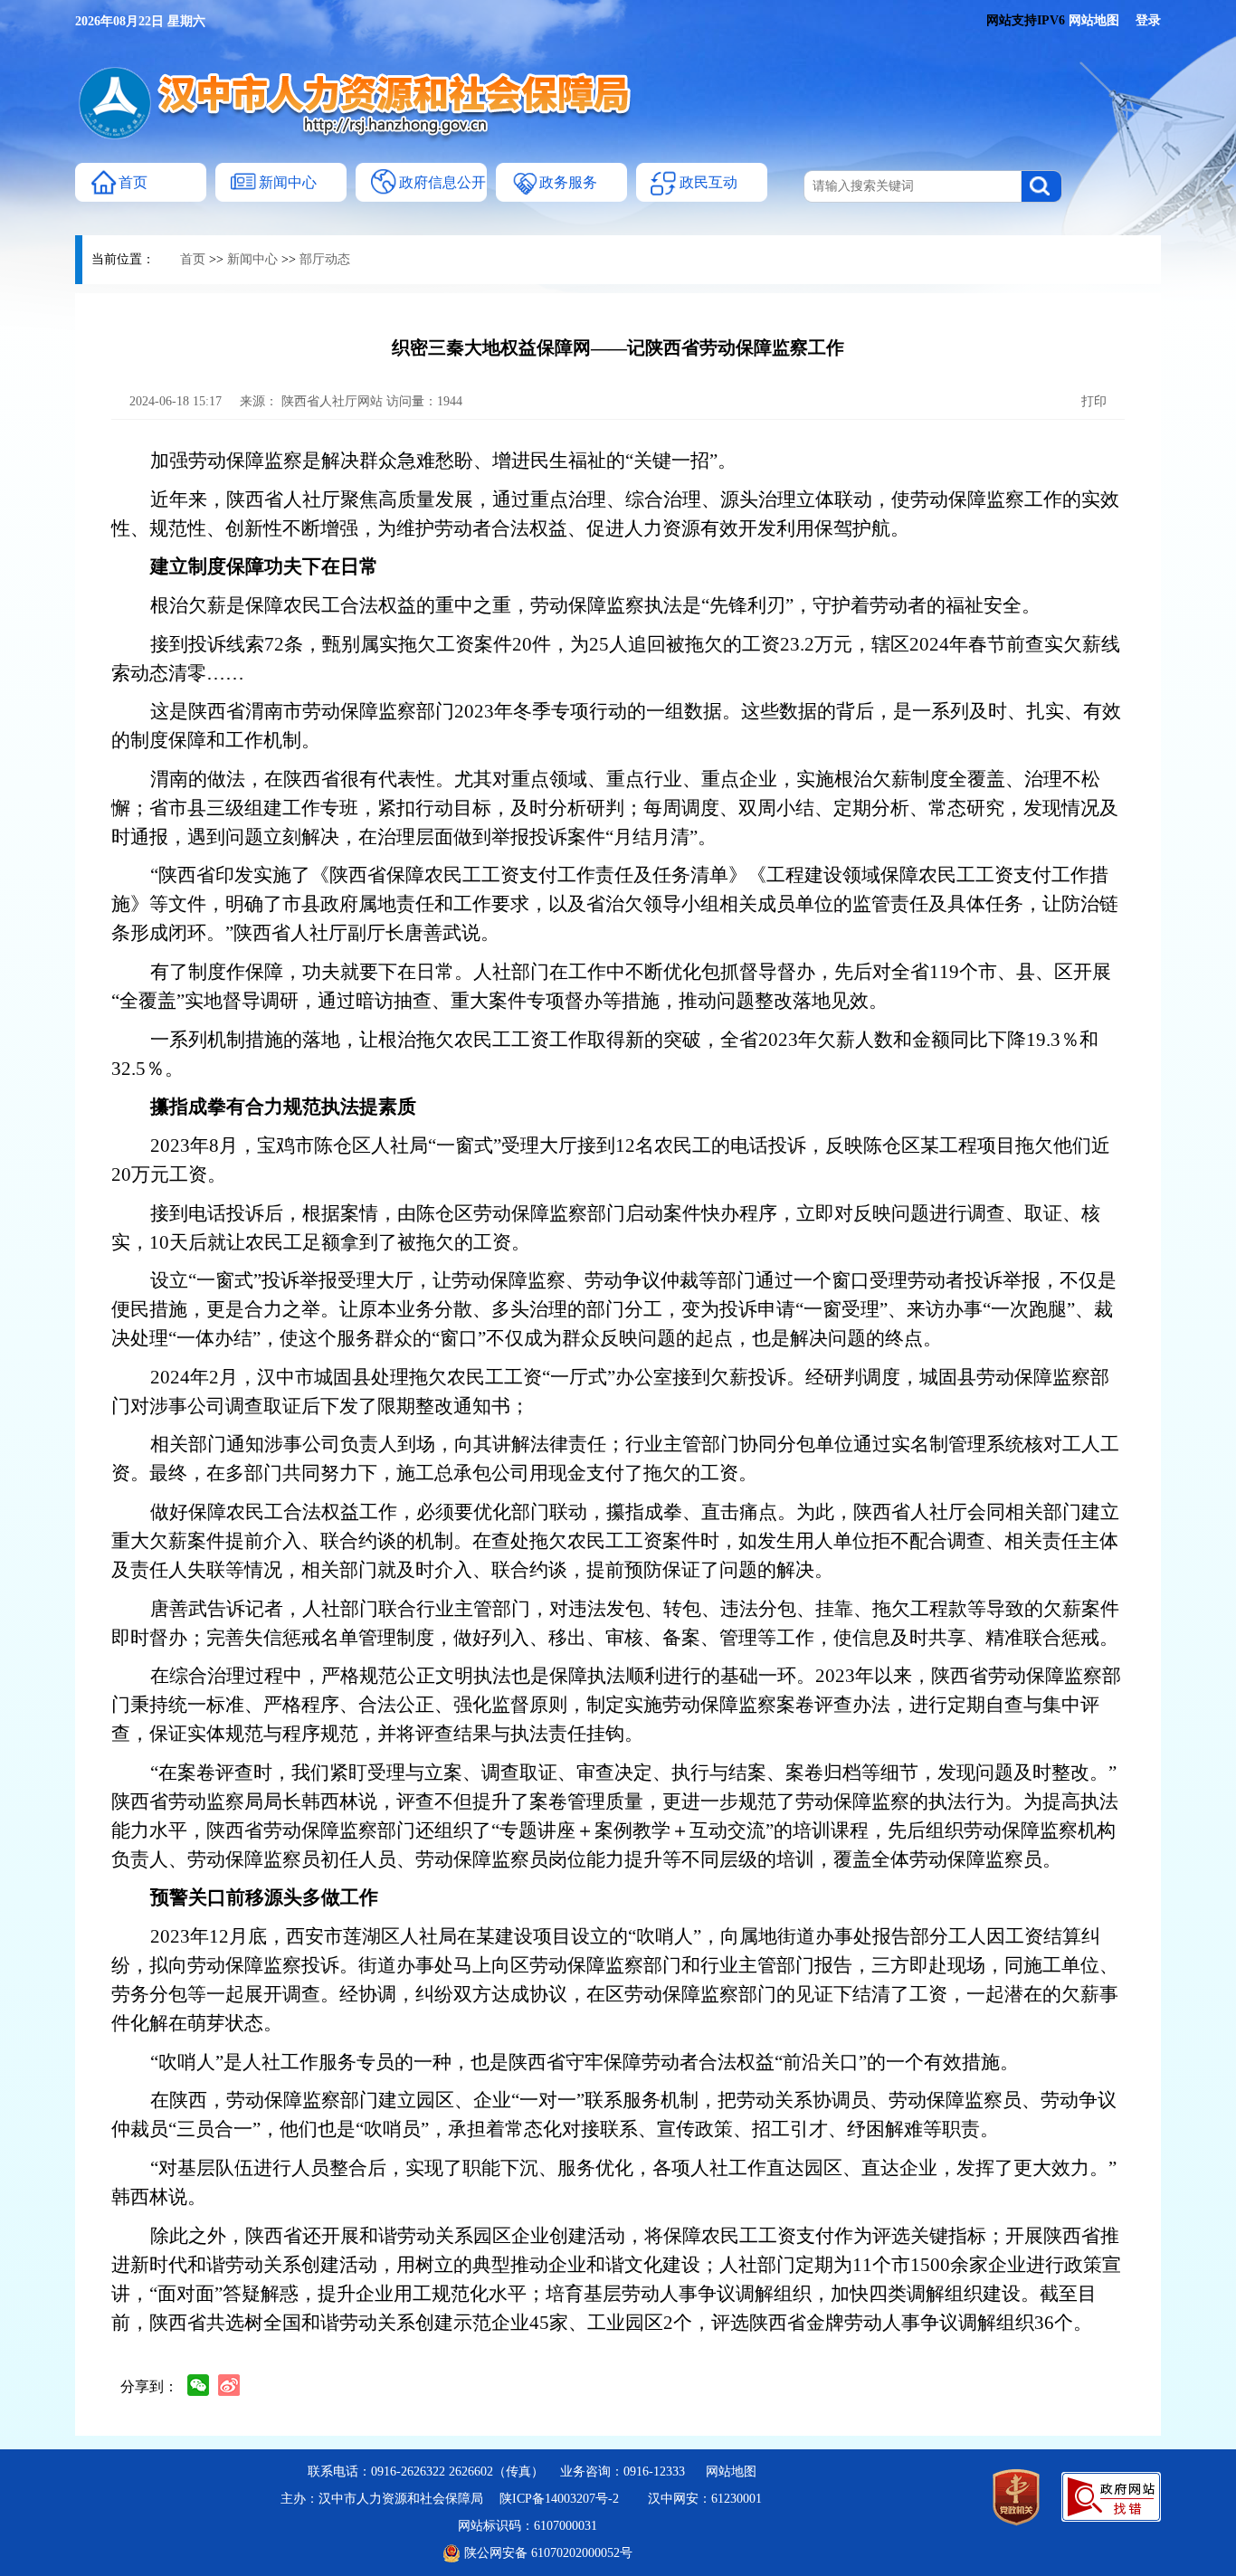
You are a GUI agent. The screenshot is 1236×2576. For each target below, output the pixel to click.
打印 (1092, 401)
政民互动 (708, 182)
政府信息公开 (442, 182)
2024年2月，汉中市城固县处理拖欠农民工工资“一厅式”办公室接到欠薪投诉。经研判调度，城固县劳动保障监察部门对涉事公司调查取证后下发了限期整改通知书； (610, 1392)
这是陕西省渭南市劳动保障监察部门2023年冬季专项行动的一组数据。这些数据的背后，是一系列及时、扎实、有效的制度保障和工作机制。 (616, 726)
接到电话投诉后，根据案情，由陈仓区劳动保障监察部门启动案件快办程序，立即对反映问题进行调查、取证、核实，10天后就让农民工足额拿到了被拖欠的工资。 (606, 1228)
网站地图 (1100, 20)
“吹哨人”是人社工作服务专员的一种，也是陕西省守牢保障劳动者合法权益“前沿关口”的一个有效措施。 (585, 2062)
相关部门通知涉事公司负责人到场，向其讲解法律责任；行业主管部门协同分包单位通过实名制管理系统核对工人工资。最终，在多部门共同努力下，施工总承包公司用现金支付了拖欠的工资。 (615, 1459)
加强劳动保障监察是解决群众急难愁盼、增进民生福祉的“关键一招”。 (443, 461)
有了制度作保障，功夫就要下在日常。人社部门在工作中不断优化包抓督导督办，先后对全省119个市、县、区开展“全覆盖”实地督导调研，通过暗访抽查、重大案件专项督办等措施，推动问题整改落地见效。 (611, 986)
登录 (1148, 20)
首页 (133, 182)
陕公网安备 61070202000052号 (547, 2553)
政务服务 (568, 182)
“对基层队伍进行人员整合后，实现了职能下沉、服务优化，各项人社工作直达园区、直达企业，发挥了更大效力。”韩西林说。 (614, 2182)
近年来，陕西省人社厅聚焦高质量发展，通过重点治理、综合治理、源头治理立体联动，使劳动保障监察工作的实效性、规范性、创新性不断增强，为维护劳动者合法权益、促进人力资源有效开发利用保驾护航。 (615, 514)
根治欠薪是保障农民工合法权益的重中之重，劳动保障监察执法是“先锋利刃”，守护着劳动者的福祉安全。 (595, 605)
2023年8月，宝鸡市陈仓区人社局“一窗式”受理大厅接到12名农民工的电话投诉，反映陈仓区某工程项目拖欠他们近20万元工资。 (611, 1160)
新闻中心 (288, 182)
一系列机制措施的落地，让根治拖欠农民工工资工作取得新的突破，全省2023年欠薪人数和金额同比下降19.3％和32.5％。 (605, 1054)
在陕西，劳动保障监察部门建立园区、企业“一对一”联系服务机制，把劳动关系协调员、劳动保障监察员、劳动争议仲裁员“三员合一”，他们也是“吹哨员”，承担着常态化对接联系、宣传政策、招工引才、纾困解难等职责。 (614, 2115)
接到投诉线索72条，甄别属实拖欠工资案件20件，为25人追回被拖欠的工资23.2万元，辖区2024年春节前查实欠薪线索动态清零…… (616, 659)
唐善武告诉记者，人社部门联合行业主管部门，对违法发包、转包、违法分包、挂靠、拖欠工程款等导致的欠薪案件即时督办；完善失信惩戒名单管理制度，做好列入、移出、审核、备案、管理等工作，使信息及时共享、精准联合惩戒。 (615, 1623)
